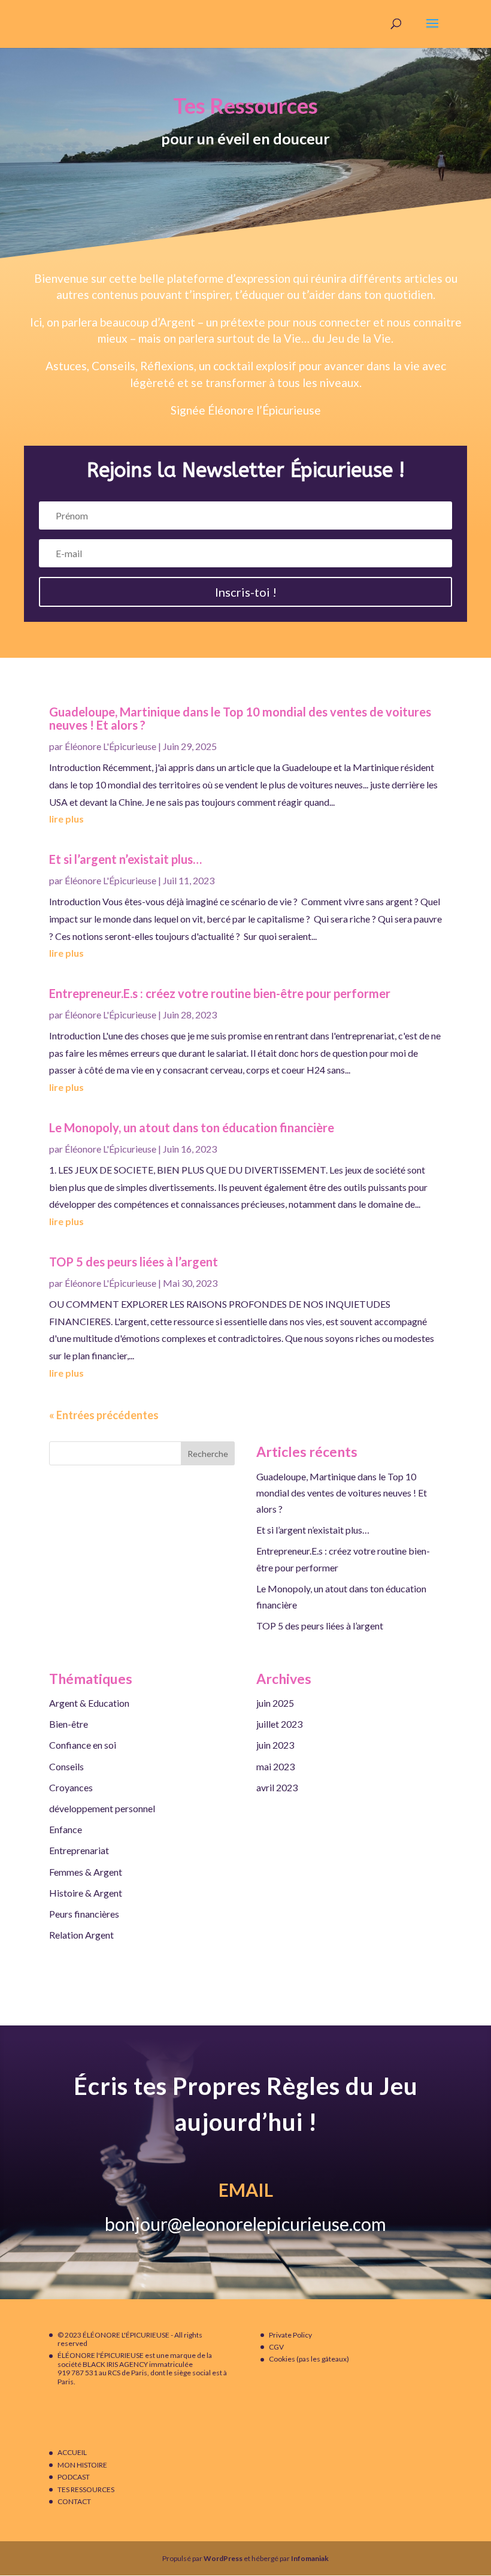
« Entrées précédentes (104, 1415)
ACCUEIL (72, 2452)
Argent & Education (89, 1703)
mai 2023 (275, 1766)
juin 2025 (275, 1703)
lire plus (66, 819)
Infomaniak (310, 2558)
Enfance (66, 1829)
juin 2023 (275, 1745)
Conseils (66, 1766)
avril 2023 (277, 1787)
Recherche (208, 1454)
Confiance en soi (83, 1745)
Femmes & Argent (86, 1872)
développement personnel (102, 1808)
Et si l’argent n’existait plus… (125, 859)
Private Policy (290, 2335)
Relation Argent (81, 1935)
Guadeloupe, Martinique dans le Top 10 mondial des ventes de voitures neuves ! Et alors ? (240, 718)
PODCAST (74, 2477)
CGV (276, 2347)
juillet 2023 (279, 1724)
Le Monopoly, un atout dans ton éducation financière (192, 1127)
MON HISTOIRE (82, 2465)
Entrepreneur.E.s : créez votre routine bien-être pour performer (220, 993)
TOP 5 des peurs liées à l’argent (134, 1262)
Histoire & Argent (86, 1893)
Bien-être (69, 1724)
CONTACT (74, 2501)
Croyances (71, 1787)
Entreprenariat (79, 1850)
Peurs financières (84, 1914)
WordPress (223, 2558)
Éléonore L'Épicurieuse (110, 746)
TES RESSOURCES (86, 2489)
